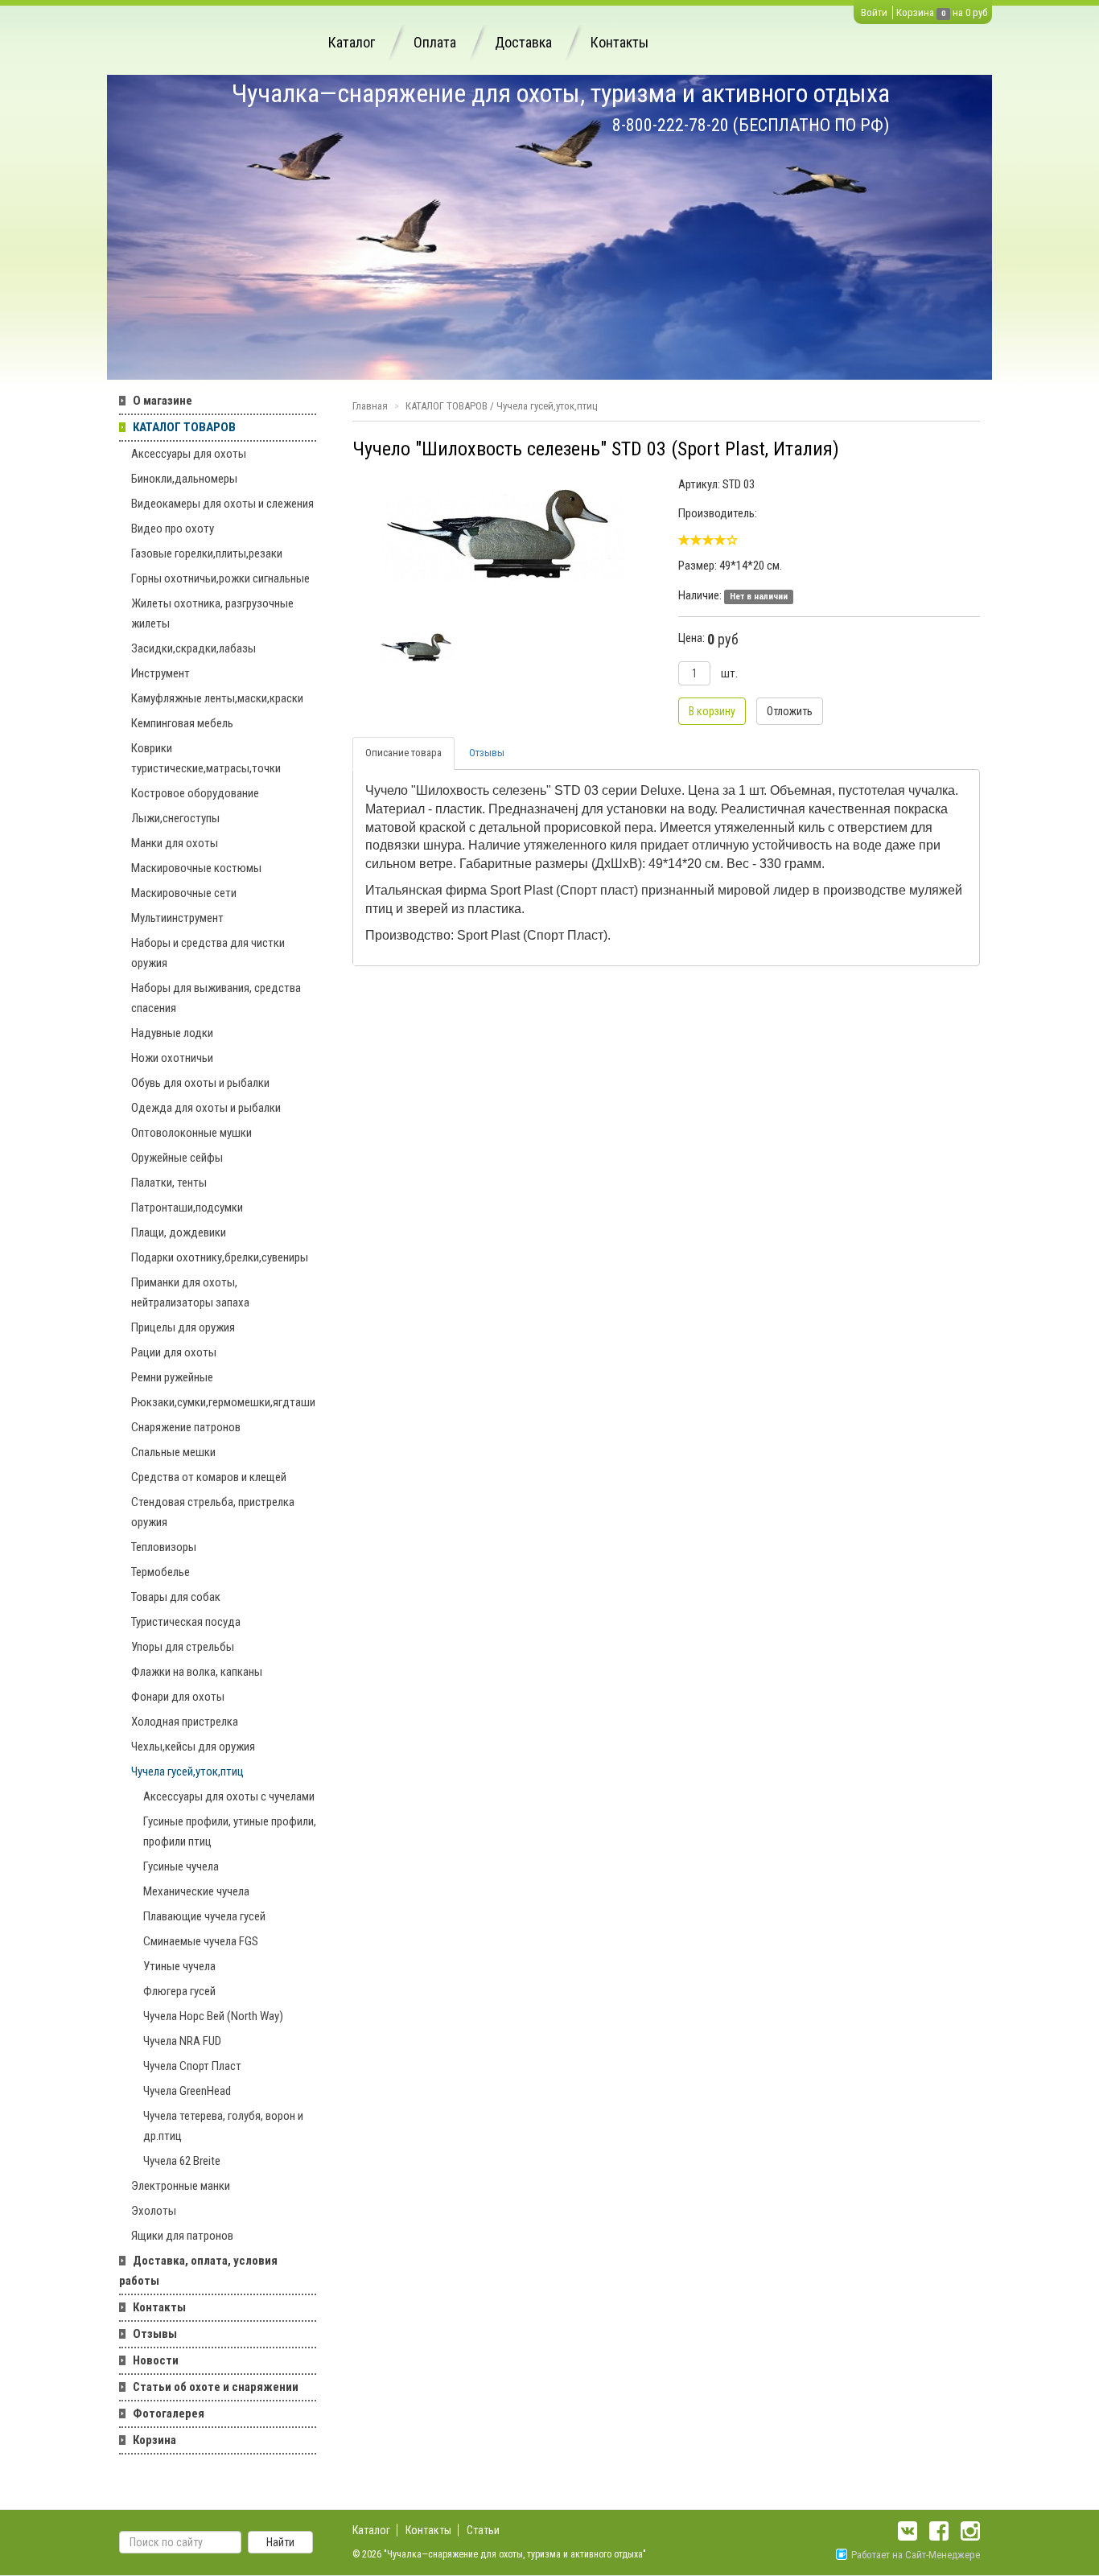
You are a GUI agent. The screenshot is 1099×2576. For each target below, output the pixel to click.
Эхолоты (154, 2211)
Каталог (352, 42)
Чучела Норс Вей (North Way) (213, 2016)
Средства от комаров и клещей (209, 1477)
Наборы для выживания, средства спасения (216, 998)
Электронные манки (181, 2186)
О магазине (163, 401)
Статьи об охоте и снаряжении (216, 2387)
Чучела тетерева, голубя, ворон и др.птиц (223, 2126)
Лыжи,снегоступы (175, 818)
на (958, 12)
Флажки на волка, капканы (197, 1672)
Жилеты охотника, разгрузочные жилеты (212, 613)
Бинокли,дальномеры (184, 479)
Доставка (523, 42)
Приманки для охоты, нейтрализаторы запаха (190, 1292)
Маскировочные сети (184, 893)
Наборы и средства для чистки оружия (208, 953)
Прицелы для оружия (183, 1327)
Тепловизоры (164, 1547)
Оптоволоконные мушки (191, 1133)
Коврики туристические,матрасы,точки (206, 758)
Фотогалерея (169, 2413)
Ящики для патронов (182, 2236)
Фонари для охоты (178, 1697)
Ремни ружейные (172, 1377)
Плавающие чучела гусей (204, 1916)
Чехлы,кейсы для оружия (193, 1747)
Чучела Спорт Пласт (192, 2066)
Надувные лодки (172, 1033)
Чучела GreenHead (187, 2091)
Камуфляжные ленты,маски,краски (217, 698)
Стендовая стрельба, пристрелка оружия (213, 1512)
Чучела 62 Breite (182, 2161)
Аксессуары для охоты (189, 454)
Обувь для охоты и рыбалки (200, 1083)
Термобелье (161, 1572)
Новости (156, 2360)
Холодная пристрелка (185, 1722)
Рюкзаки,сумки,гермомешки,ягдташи (223, 1402)
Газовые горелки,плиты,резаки (207, 553)
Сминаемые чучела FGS (201, 1941)
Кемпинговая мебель (182, 723)
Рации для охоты (174, 1352)
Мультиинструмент (177, 918)
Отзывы (155, 2334)
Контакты (619, 42)
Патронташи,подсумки (187, 1208)
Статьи (483, 2530)
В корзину (712, 711)
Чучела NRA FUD (182, 2041)
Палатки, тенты (169, 1183)
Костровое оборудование (195, 793)
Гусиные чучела (181, 1866)
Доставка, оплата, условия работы (198, 2271)
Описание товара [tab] (403, 753)
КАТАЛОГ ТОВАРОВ (184, 427)
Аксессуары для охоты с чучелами (229, 1796)
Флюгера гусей (179, 1991)
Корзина (915, 12)
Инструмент (161, 673)
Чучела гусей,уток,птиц (187, 1772)
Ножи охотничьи (172, 1058)
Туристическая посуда (186, 1622)
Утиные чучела (179, 1966)
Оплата (435, 42)
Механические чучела (196, 1891)
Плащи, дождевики (179, 1232)
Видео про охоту (173, 529)
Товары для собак (176, 1597)
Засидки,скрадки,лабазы (193, 648)
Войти (874, 12)
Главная (370, 406)
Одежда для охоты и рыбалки (206, 1108)
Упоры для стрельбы (183, 1647)
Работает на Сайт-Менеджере (916, 2555)
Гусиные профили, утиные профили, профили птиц (230, 1831)
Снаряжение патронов (186, 1427)
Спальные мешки (173, 1452)
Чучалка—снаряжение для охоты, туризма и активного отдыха (561, 93)
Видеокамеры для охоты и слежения (222, 504)
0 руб (976, 12)
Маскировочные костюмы (196, 868)
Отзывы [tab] (487, 753)
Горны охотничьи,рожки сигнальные (220, 578)
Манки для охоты (175, 843)
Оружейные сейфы (177, 1158)
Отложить (790, 711)
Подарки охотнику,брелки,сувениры (220, 1257)
